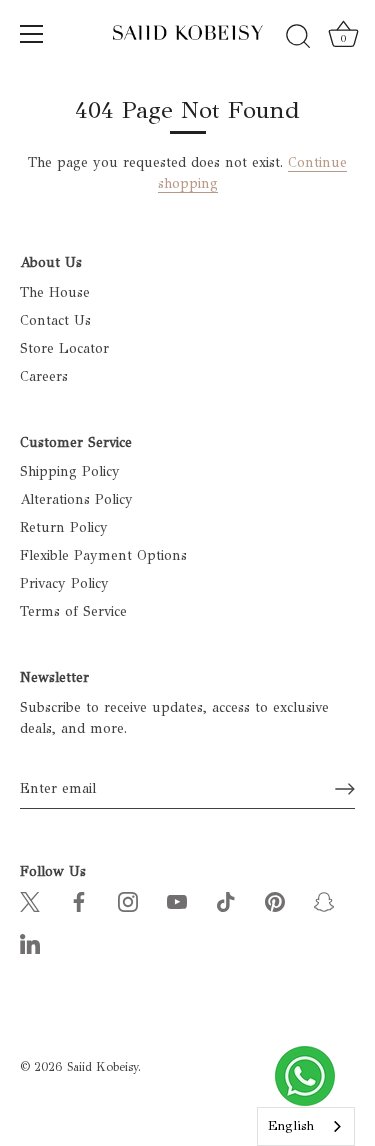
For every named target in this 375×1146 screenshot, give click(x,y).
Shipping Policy (70, 471)
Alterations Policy (76, 499)
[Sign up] (345, 789)
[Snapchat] (324, 900)
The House (55, 292)
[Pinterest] (275, 900)
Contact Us (55, 320)
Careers (44, 376)
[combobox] (306, 1126)
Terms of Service (73, 611)
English (291, 1126)
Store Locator (64, 348)
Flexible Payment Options (103, 555)
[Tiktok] (226, 900)
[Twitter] (30, 900)
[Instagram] (128, 900)
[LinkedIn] (30, 942)
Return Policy (64, 527)
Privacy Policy (64, 583)
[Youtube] (177, 900)
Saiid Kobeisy (102, 1067)
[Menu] (32, 34)
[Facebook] (79, 900)
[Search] (298, 37)
